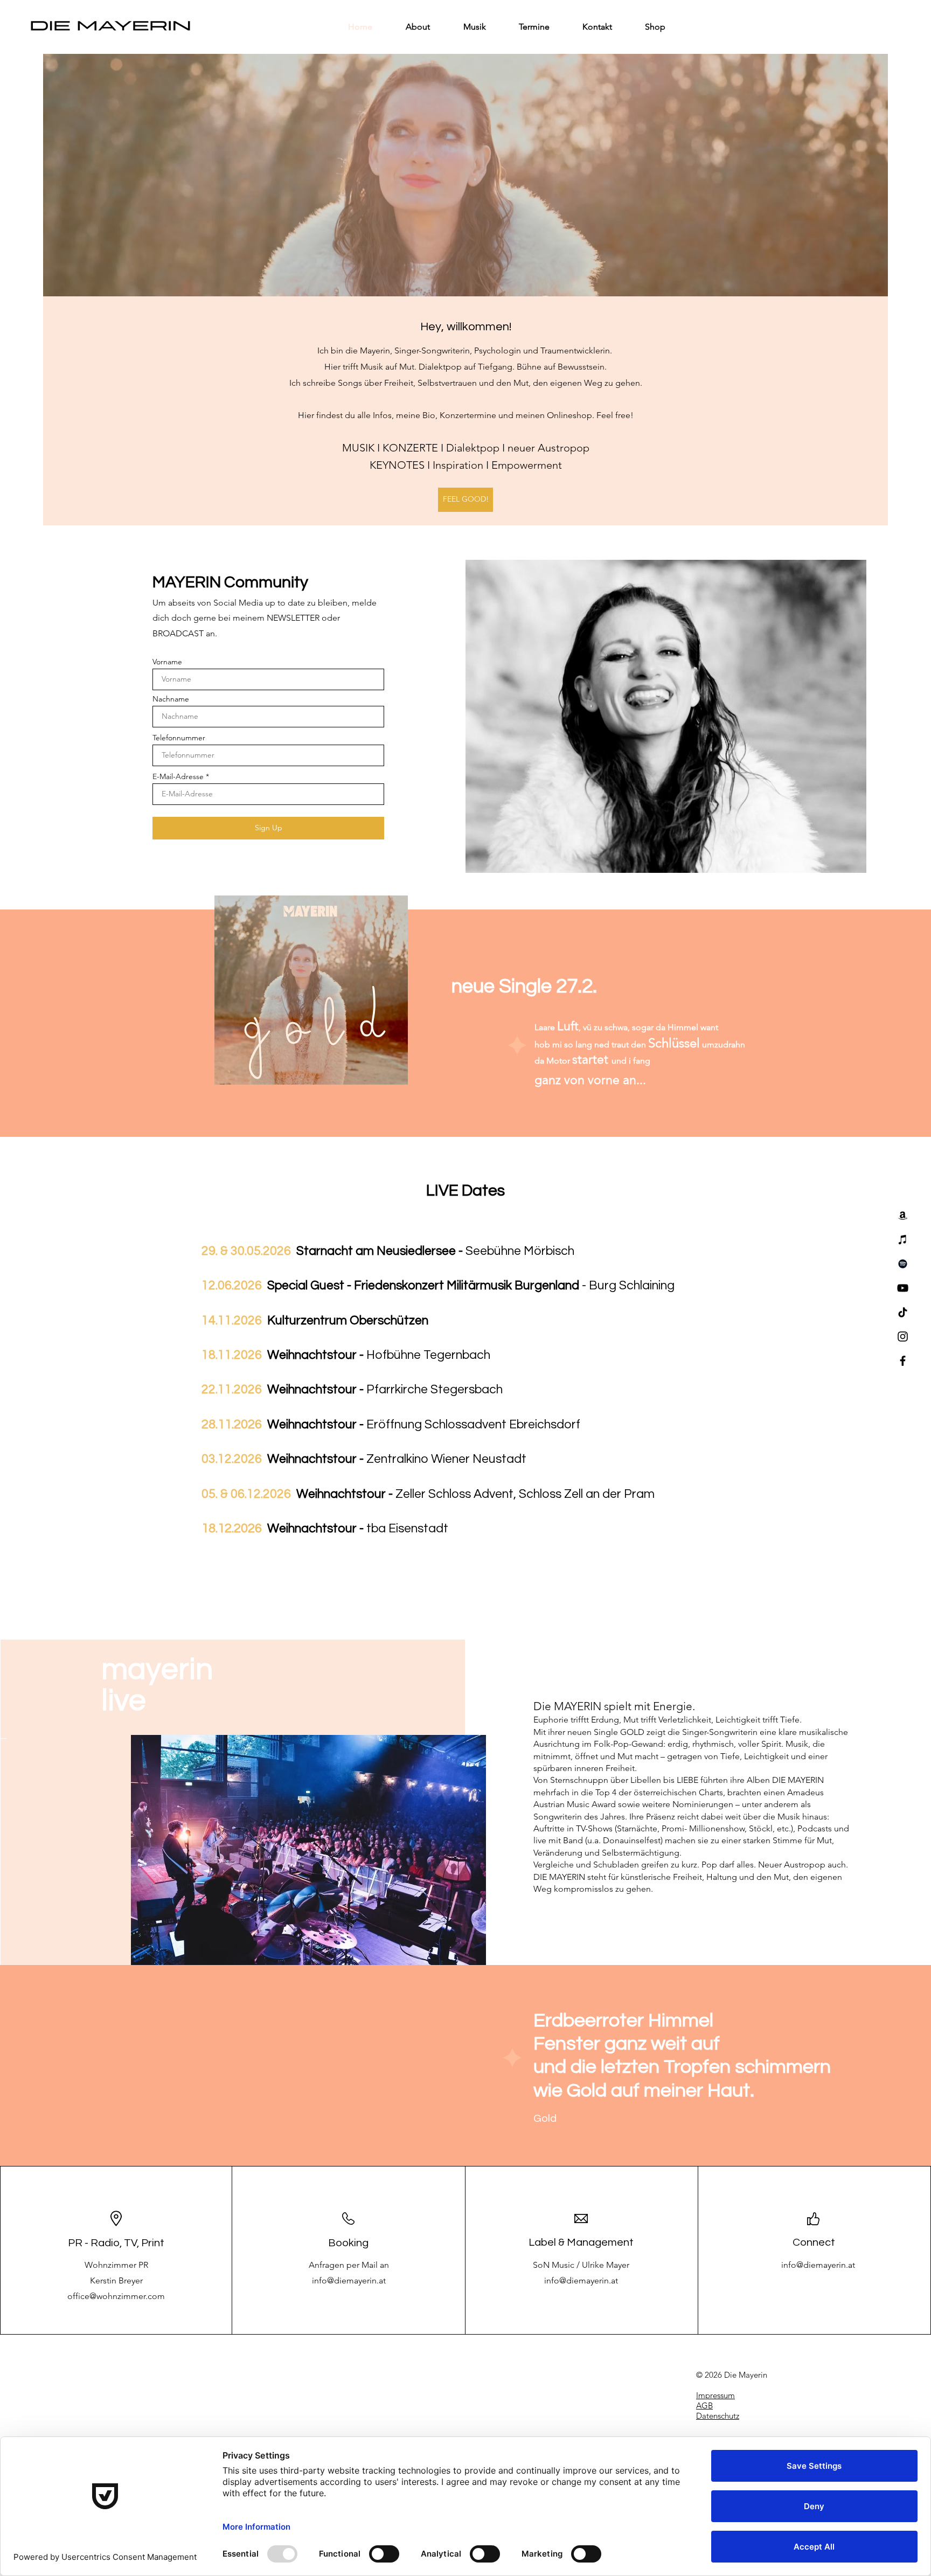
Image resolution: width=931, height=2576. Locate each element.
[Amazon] (903, 1215)
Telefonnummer (179, 738)
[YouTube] (903, 1288)
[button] (308, 1850)
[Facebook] (903, 1361)
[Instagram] (903, 1336)
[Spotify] (903, 1264)
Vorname (167, 662)
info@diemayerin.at (349, 2280)
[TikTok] (903, 1312)
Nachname (171, 699)
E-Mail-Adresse (178, 776)
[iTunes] (903, 1240)
